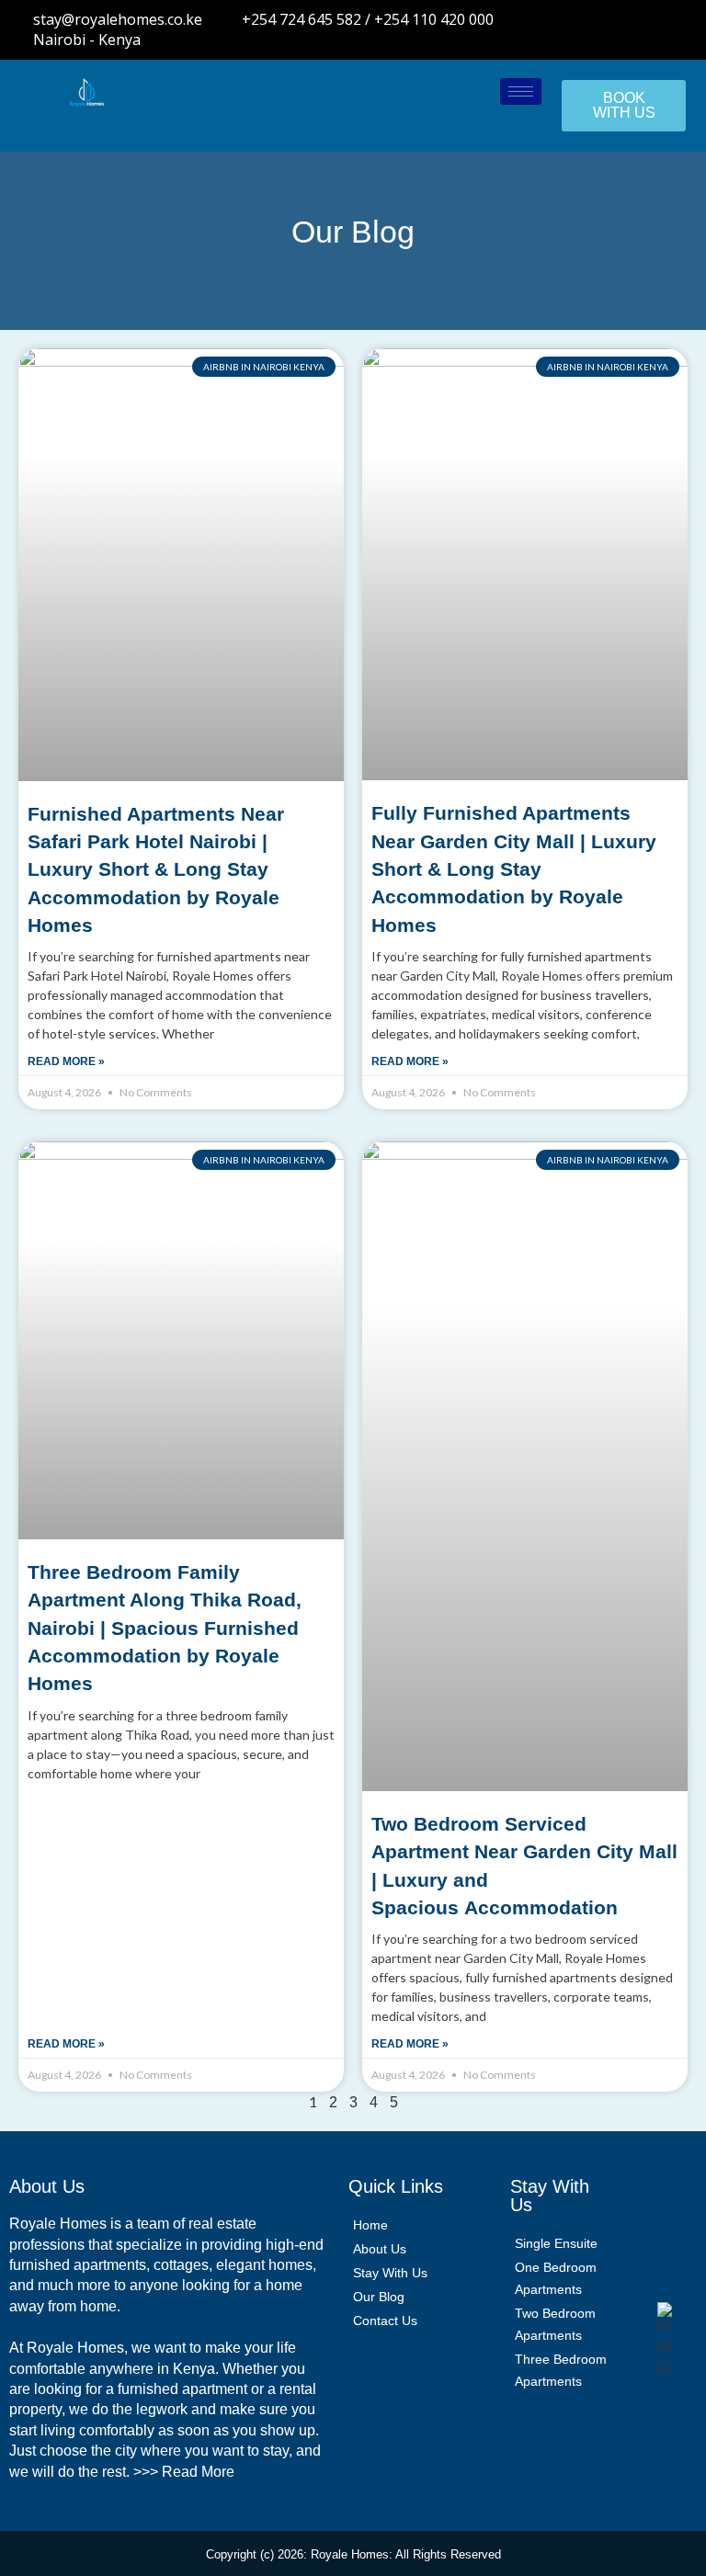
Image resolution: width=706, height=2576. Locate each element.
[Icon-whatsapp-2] (646, 29)
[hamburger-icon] (521, 91)
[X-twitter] (555, 29)
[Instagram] (586, 29)
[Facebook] (525, 29)
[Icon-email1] (677, 29)
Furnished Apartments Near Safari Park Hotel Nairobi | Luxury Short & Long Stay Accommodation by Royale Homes (156, 870)
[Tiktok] (616, 29)
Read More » (66, 1061)
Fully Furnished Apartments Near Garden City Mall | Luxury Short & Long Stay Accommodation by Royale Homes (514, 869)
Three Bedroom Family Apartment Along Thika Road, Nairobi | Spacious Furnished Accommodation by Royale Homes (165, 1628)
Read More (198, 2472)
